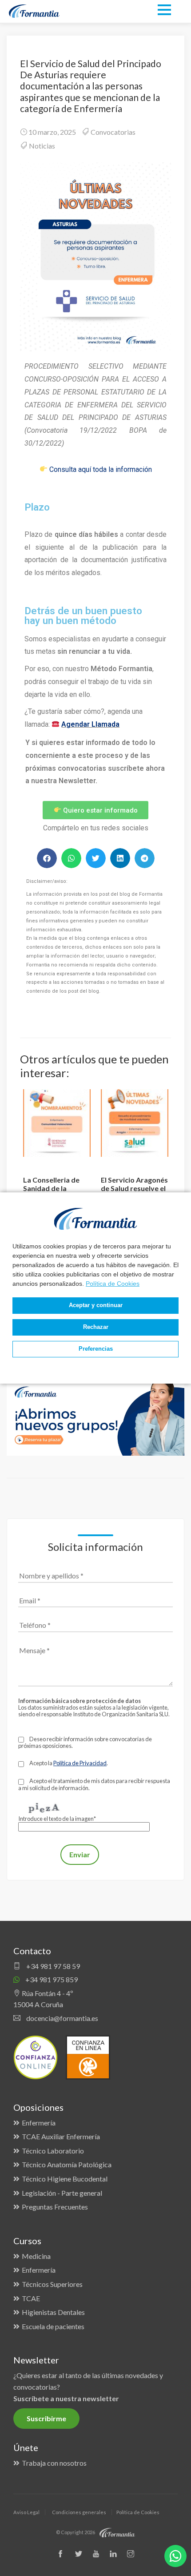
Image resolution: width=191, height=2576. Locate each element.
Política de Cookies (113, 1284)
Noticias (42, 146)
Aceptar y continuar (96, 1305)
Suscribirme (46, 2418)
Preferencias (96, 1349)
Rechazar (96, 1327)
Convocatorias (113, 132)
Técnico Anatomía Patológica (67, 2164)
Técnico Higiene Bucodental (65, 2179)
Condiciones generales (79, 2512)
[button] (47, 858)
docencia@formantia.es (62, 2018)
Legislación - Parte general (62, 2193)
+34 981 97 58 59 (52, 1966)
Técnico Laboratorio (53, 2151)
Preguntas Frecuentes (55, 2207)
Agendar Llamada (90, 724)
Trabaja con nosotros (54, 2463)
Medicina (36, 2256)
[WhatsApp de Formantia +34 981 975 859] (175, 2556)
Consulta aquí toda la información (101, 469)
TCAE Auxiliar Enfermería (61, 2136)
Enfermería (39, 2123)
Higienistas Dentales (53, 2312)
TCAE (31, 2298)
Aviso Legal (26, 2512)
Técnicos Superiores (52, 2284)
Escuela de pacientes (53, 2326)
